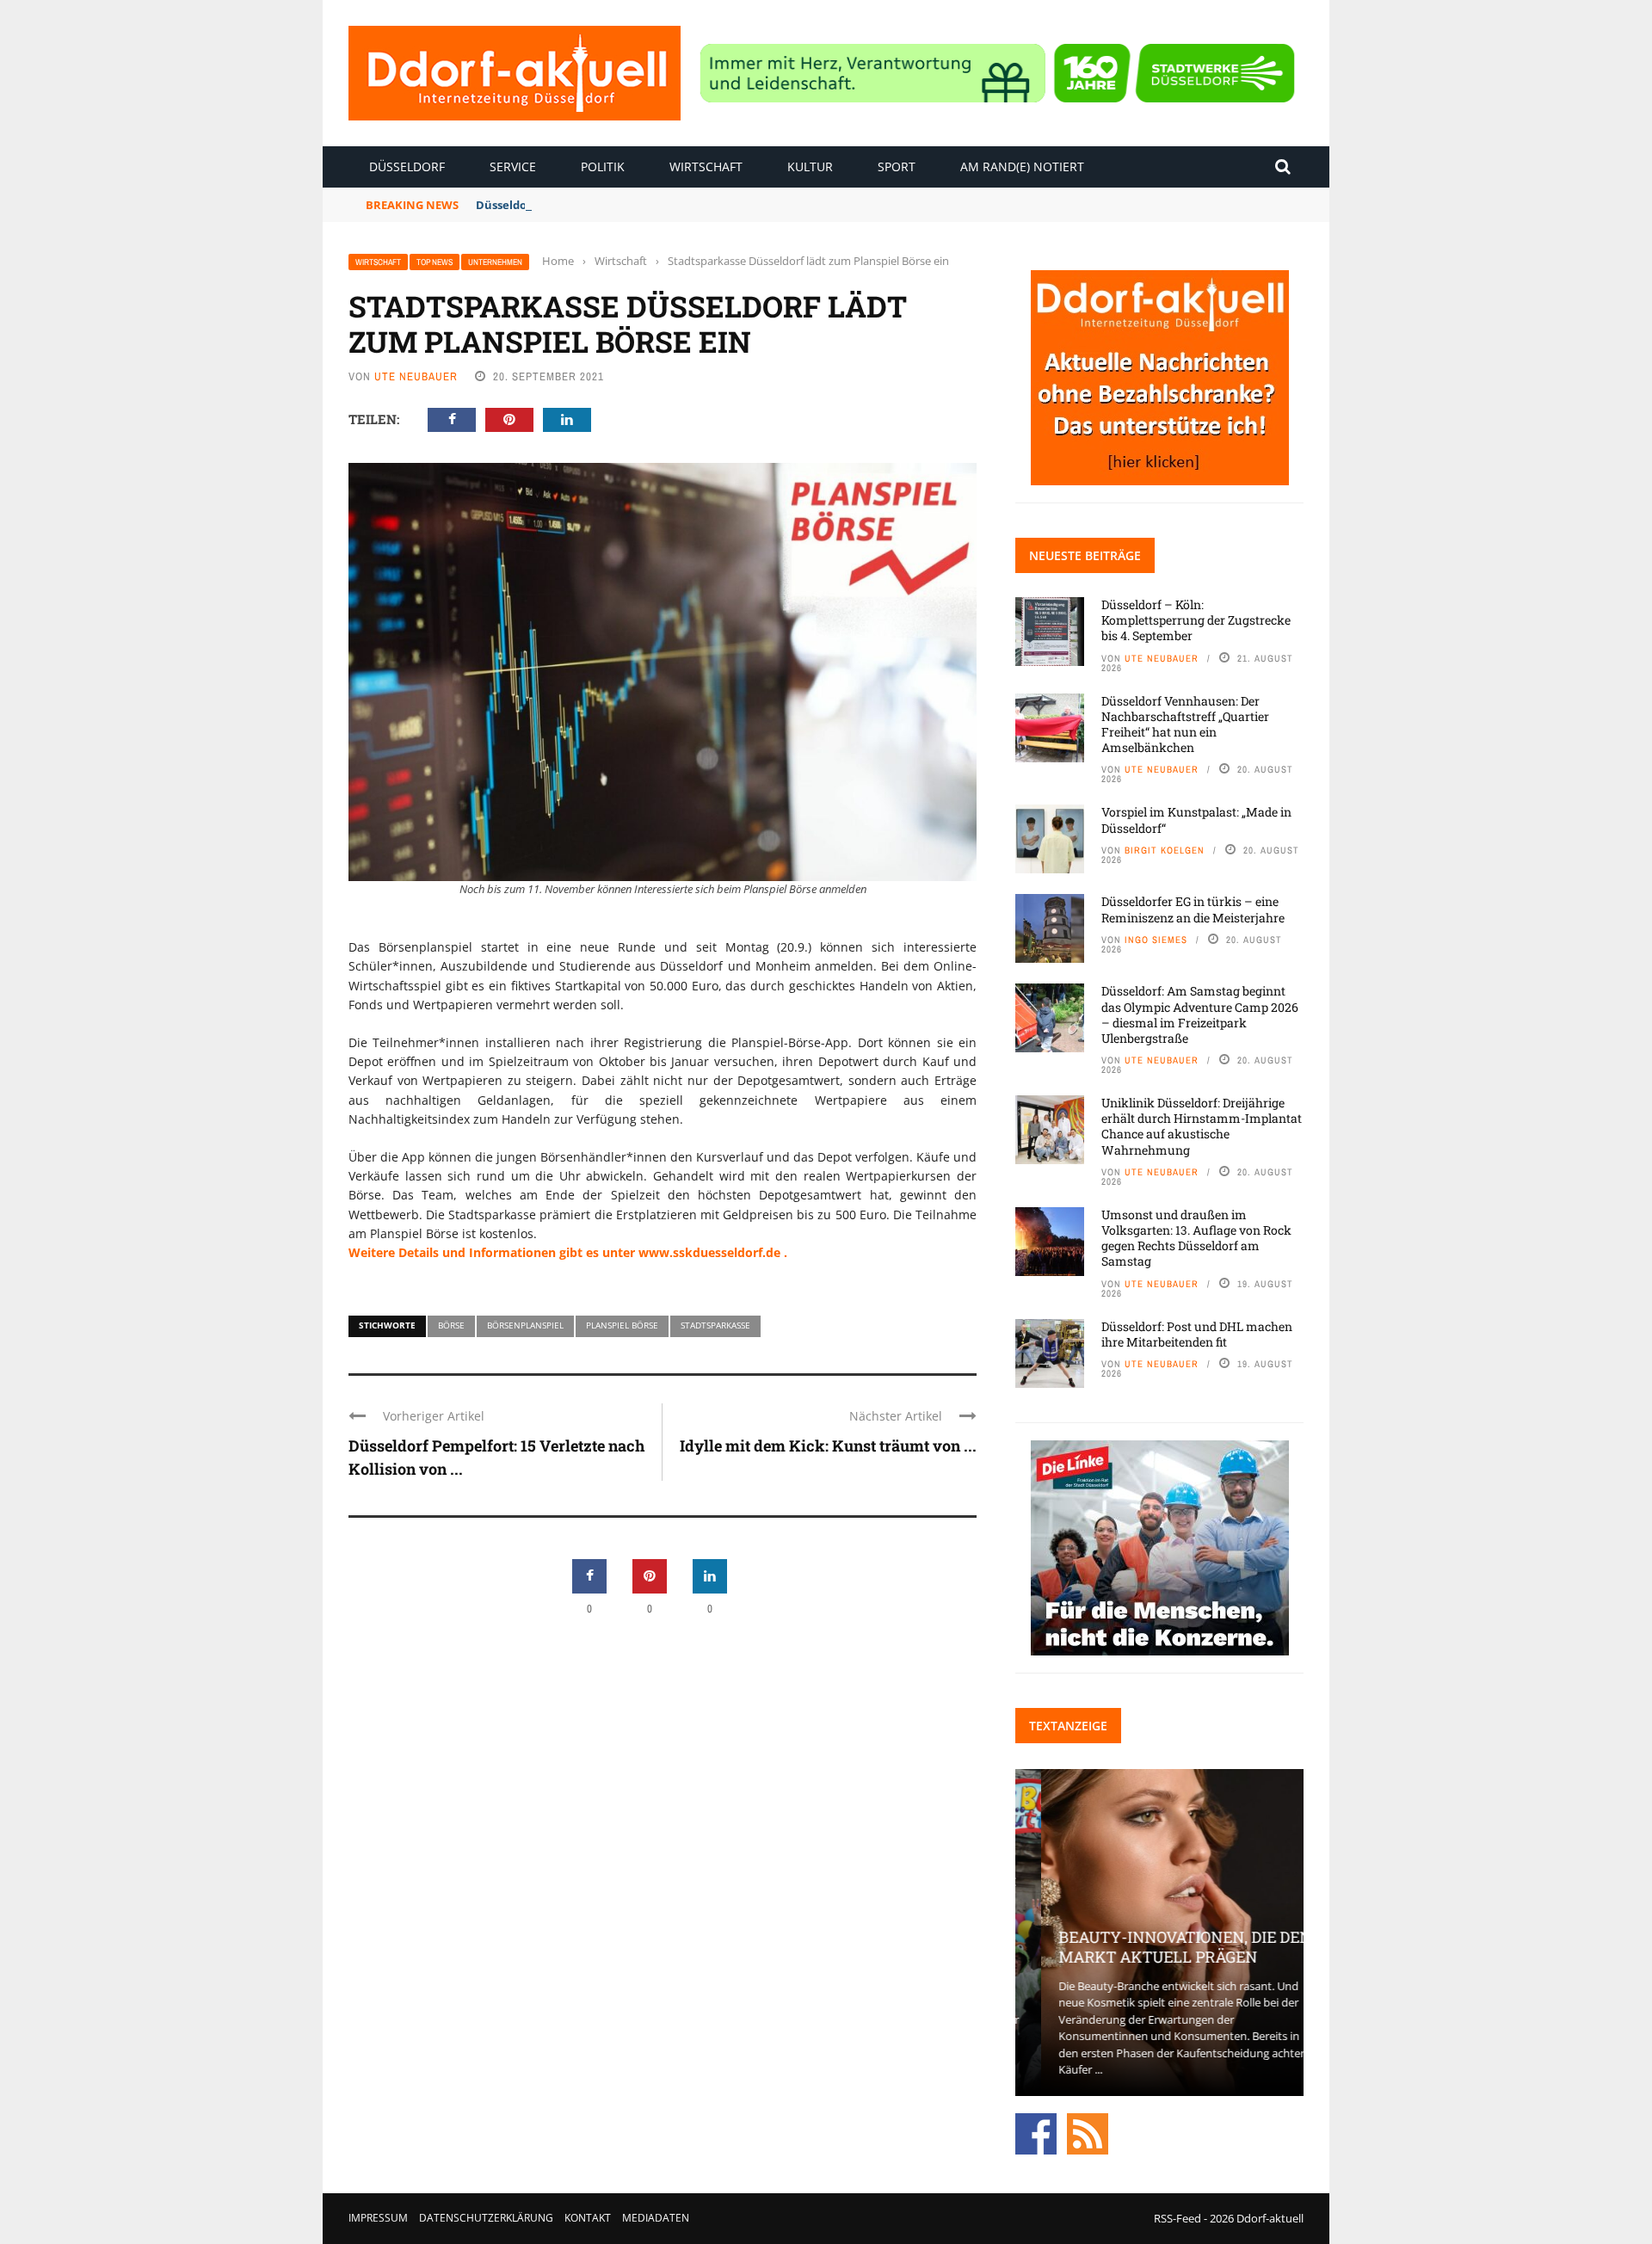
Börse (451, 1325)
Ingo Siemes (1156, 940)
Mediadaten (656, 2218)
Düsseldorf (407, 166)
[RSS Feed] (1088, 2132)
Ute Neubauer (416, 376)
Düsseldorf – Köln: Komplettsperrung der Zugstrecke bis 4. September (1196, 620)
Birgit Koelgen (1165, 850)
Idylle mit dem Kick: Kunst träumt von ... (828, 1446)
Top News (435, 262)
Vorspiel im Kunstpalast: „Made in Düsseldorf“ (1196, 820)
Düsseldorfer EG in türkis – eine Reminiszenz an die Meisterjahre (1193, 909)
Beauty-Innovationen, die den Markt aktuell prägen (1159, 1947)
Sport (897, 166)
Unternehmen (495, 262)
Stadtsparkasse (715, 1325)
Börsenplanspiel (525, 1325)
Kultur (810, 166)
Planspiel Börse (622, 1325)
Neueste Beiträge (1085, 555)
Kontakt (588, 2218)
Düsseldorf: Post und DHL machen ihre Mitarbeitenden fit (1197, 1334)
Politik (603, 166)
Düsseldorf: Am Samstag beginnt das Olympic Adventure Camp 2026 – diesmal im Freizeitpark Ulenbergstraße (1200, 1014)
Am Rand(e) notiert (1022, 166)
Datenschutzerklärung (486, 2218)
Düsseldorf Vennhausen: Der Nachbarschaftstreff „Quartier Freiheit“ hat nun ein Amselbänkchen (1185, 724)
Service (513, 166)
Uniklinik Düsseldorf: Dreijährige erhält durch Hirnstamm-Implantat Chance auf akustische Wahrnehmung (1202, 1126)
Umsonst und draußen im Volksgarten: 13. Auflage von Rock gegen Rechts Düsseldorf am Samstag (1196, 1238)
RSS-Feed (1177, 2218)
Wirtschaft (706, 166)
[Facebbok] (1036, 2132)
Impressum (378, 2218)
